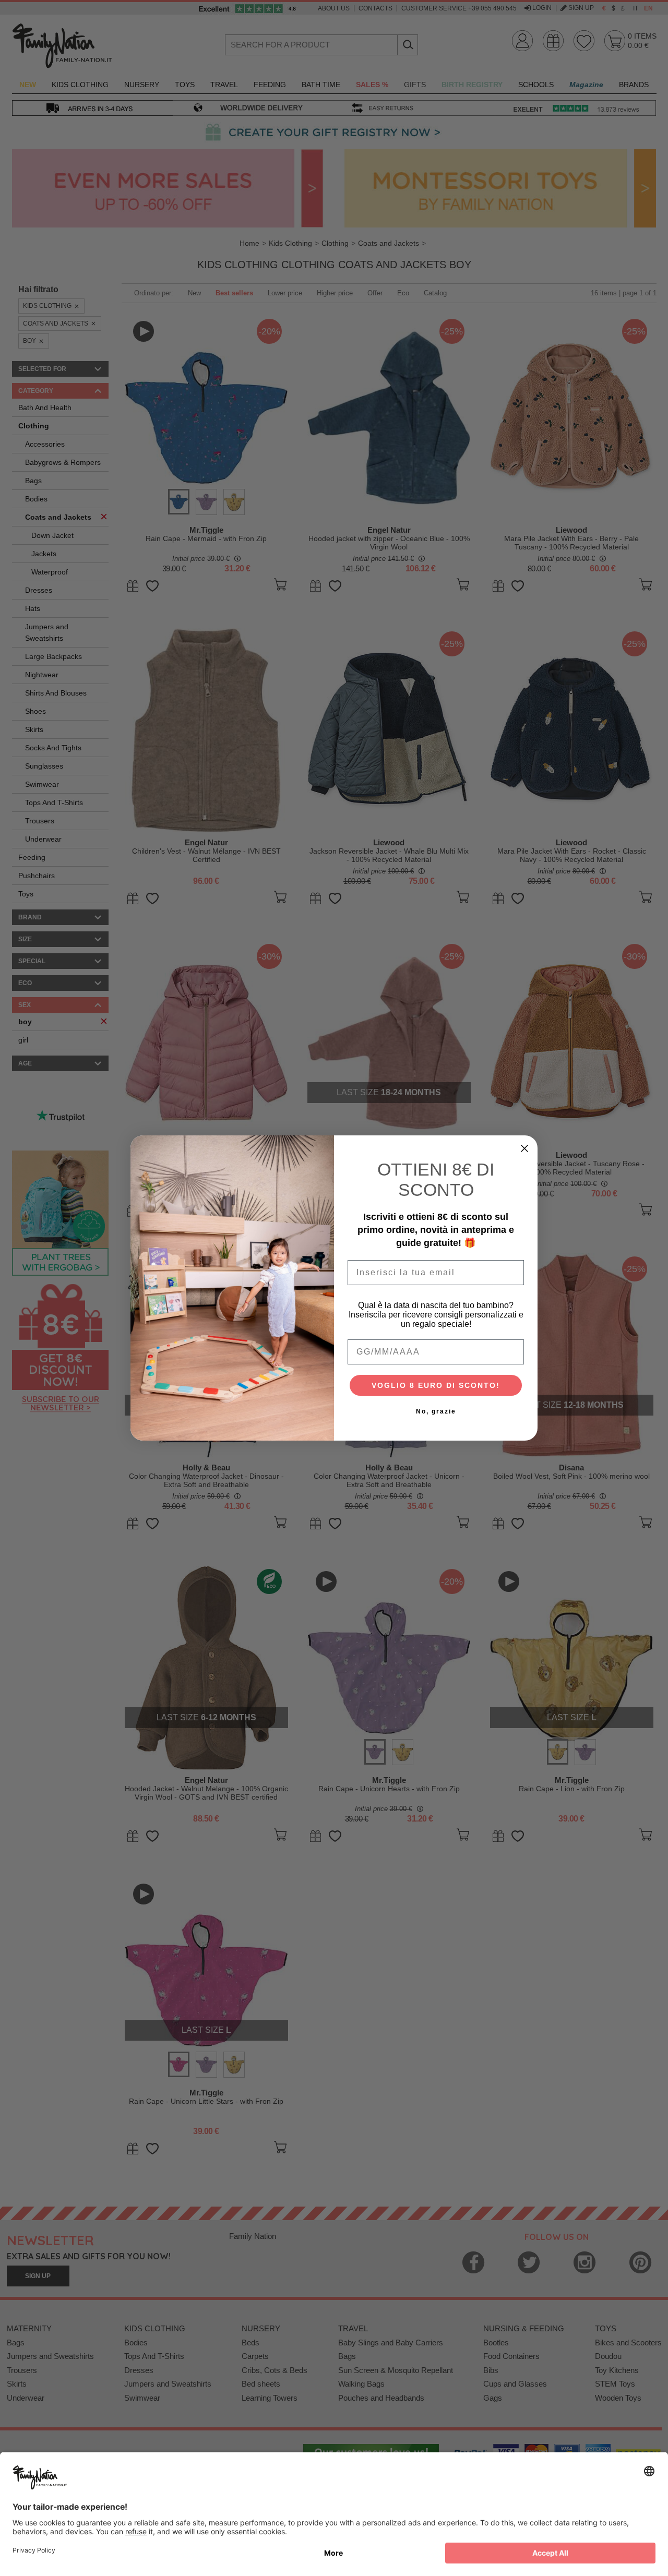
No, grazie (436, 1411)
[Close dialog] (524, 1148)
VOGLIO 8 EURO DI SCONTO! (436, 1385)
